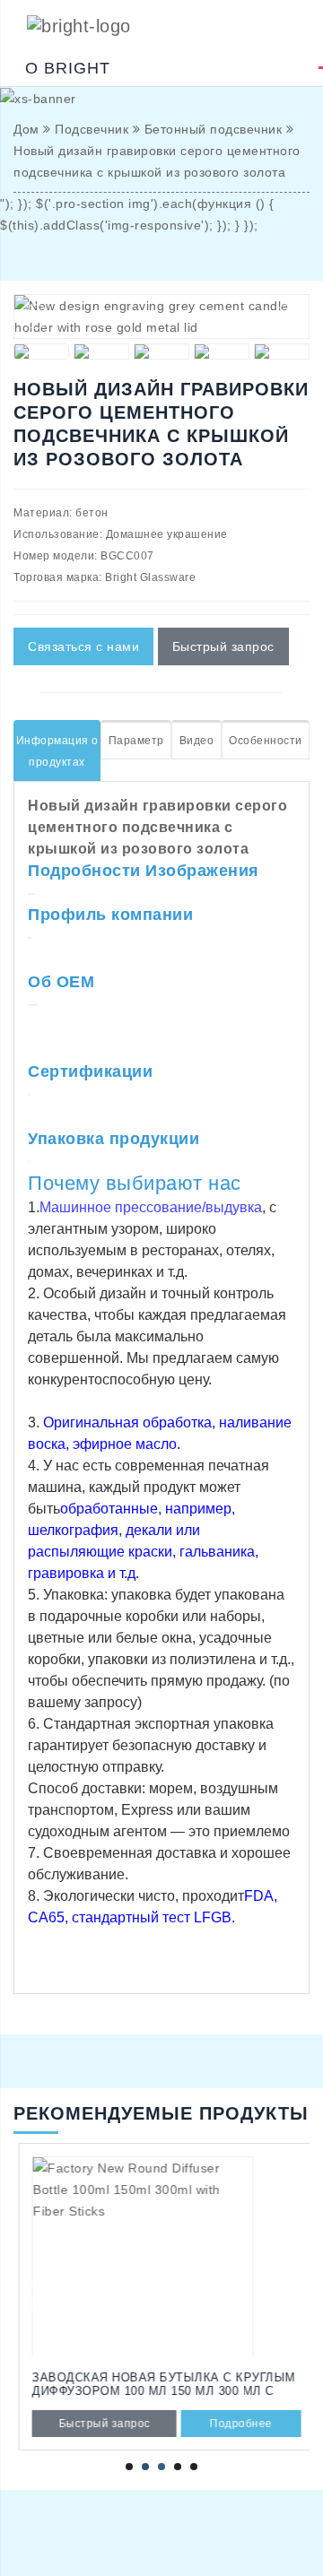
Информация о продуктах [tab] (57, 751)
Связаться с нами (83, 646)
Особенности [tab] (266, 741)
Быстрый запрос (223, 646)
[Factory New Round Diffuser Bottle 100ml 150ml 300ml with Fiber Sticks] (161, 2257)
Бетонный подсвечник (214, 129)
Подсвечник (92, 129)
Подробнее (236, 2424)
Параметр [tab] (136, 741)
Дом (26, 129)
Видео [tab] (197, 741)
